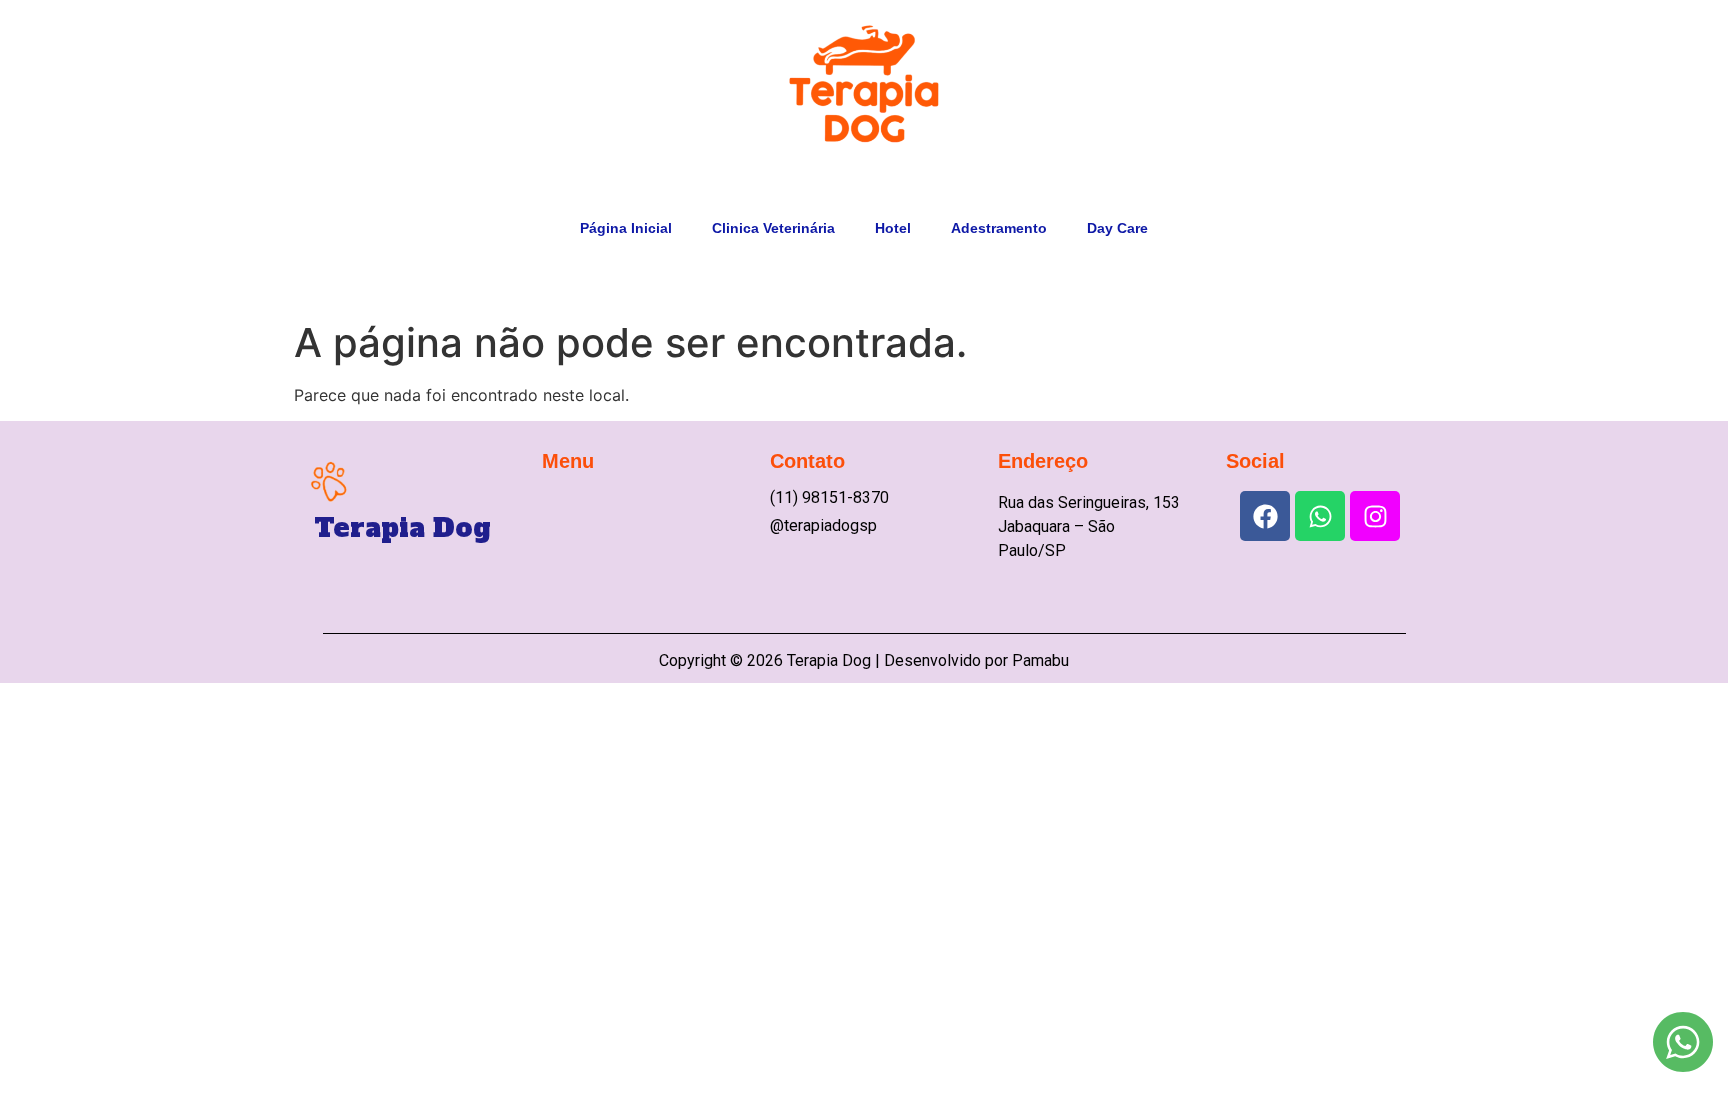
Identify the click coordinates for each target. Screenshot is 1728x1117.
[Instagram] (1375, 516)
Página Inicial (626, 228)
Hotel (893, 228)
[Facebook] (1265, 516)
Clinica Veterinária (773, 228)
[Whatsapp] (1320, 516)
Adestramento (999, 228)
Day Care (1117, 228)
